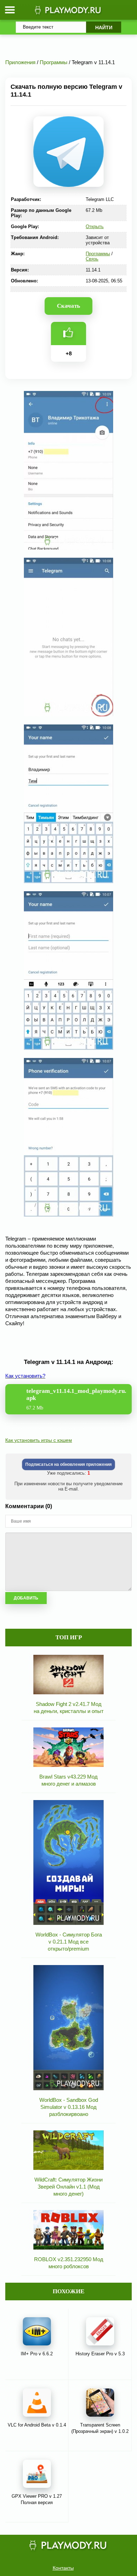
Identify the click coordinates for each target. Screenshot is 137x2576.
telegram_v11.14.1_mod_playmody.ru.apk (76, 1399)
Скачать (68, 306)
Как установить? (25, 1376)
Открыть (95, 227)
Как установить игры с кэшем (39, 1440)
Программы (98, 254)
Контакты (63, 2568)
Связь (92, 259)
